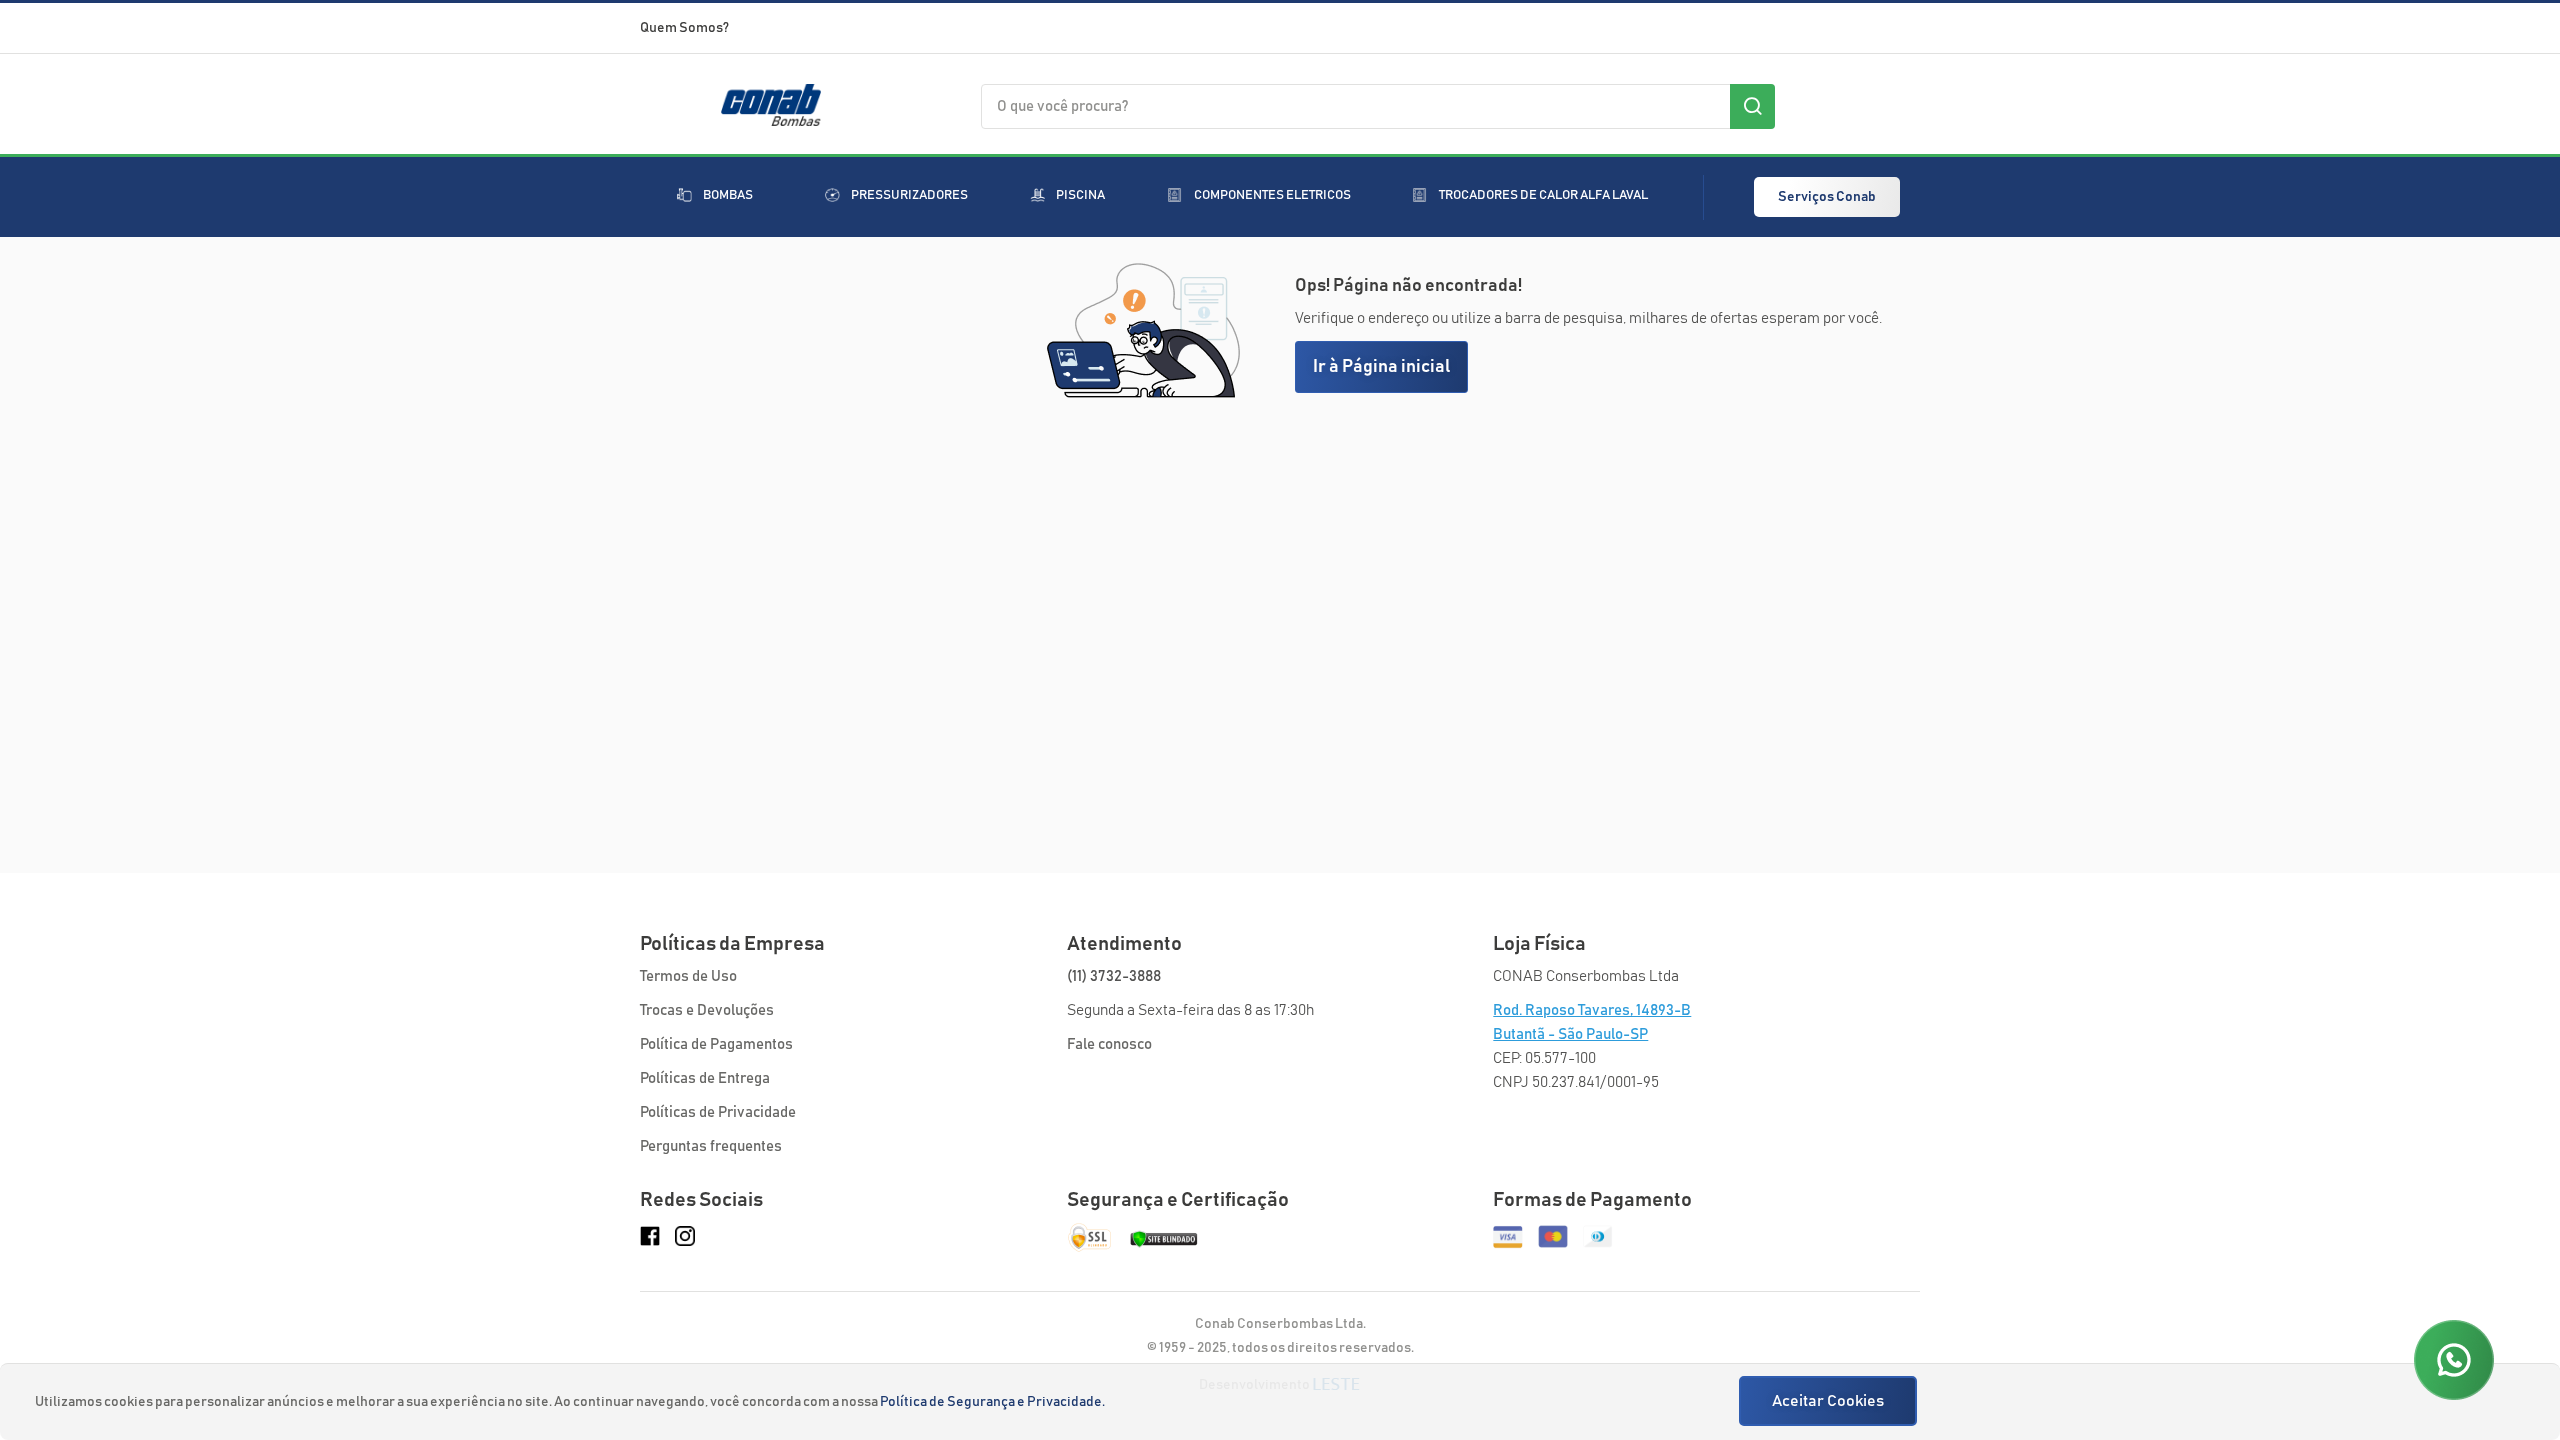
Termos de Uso (688, 976)
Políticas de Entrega (705, 1078)
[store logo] (771, 119)
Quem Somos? (684, 28)
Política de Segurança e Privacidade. (992, 1402)
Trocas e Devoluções (707, 1010)
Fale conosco (1109, 1044)
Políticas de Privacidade (718, 1112)
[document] (1282, 1402)
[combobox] (1378, 106)
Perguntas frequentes (711, 1146)
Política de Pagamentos (716, 1044)
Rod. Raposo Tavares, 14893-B (1592, 1010)
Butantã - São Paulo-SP (1570, 1034)
